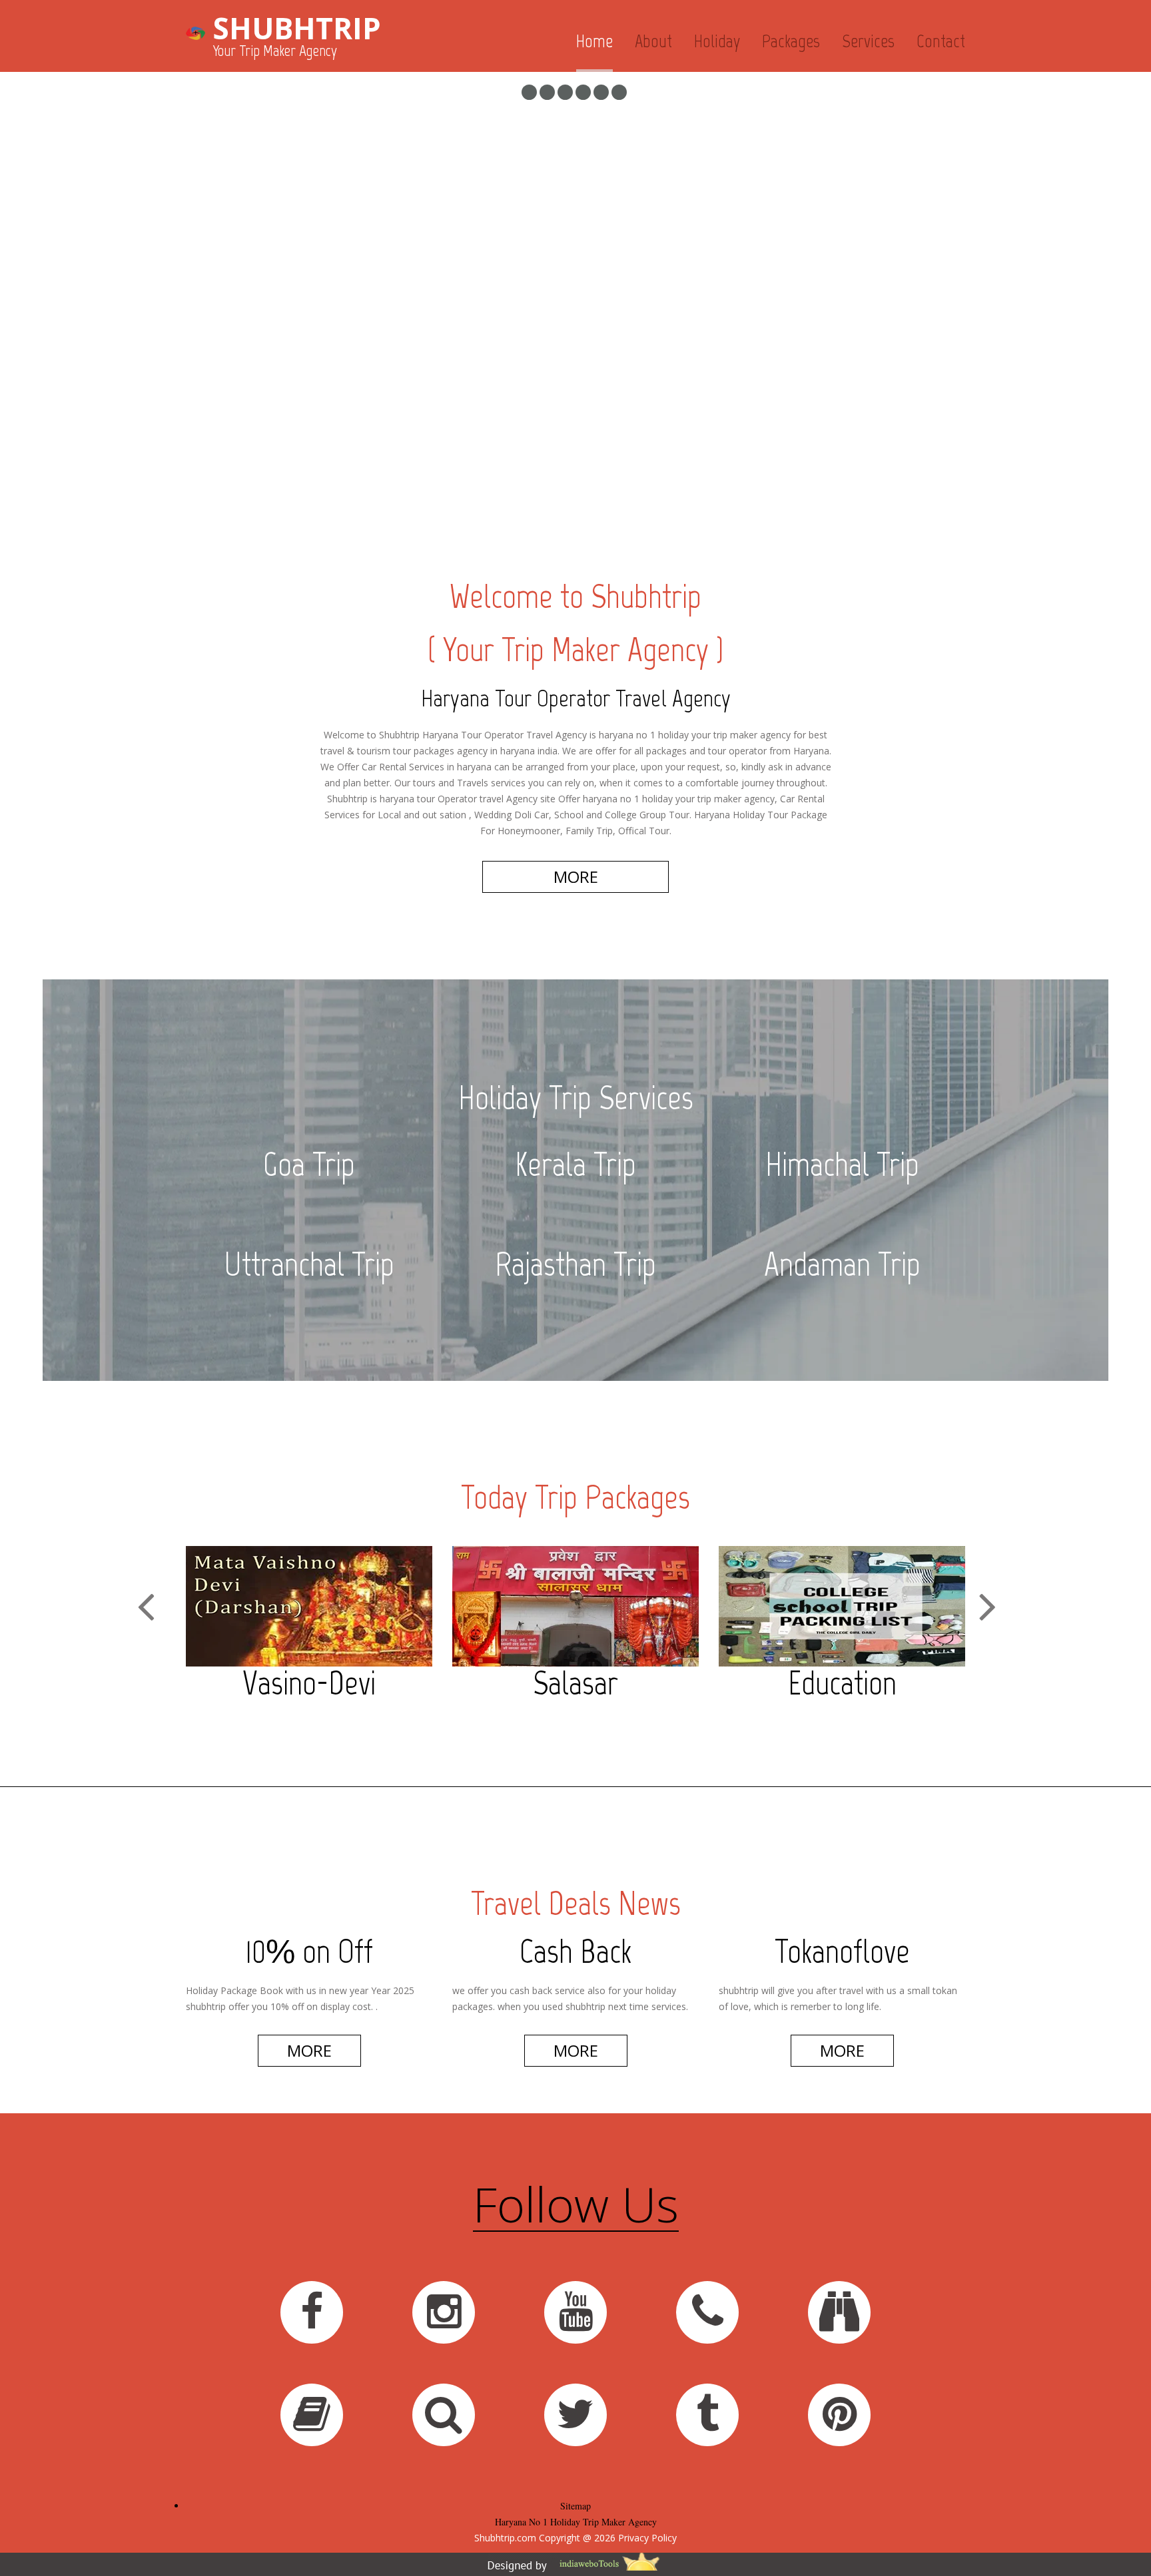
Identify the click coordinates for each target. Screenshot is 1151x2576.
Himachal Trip (842, 1164)
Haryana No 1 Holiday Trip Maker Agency (576, 2522)
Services (868, 41)
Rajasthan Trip (575, 1264)
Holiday (717, 41)
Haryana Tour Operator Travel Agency (576, 698)
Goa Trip (309, 1164)
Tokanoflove (842, 1951)
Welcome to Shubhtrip (575, 596)
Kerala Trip (575, 1164)
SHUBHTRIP (297, 28)
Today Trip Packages (575, 1497)
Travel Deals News (576, 1903)
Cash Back (575, 1951)
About (653, 41)
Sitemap (575, 2506)
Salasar (575, 1683)
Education (842, 1683)
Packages (791, 41)
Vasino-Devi (309, 1683)
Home (594, 41)
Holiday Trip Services (576, 1098)
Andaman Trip (842, 1264)
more (576, 877)
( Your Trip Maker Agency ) (575, 649)
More (309, 2050)
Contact (941, 41)
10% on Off (309, 1951)
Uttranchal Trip (309, 1264)
